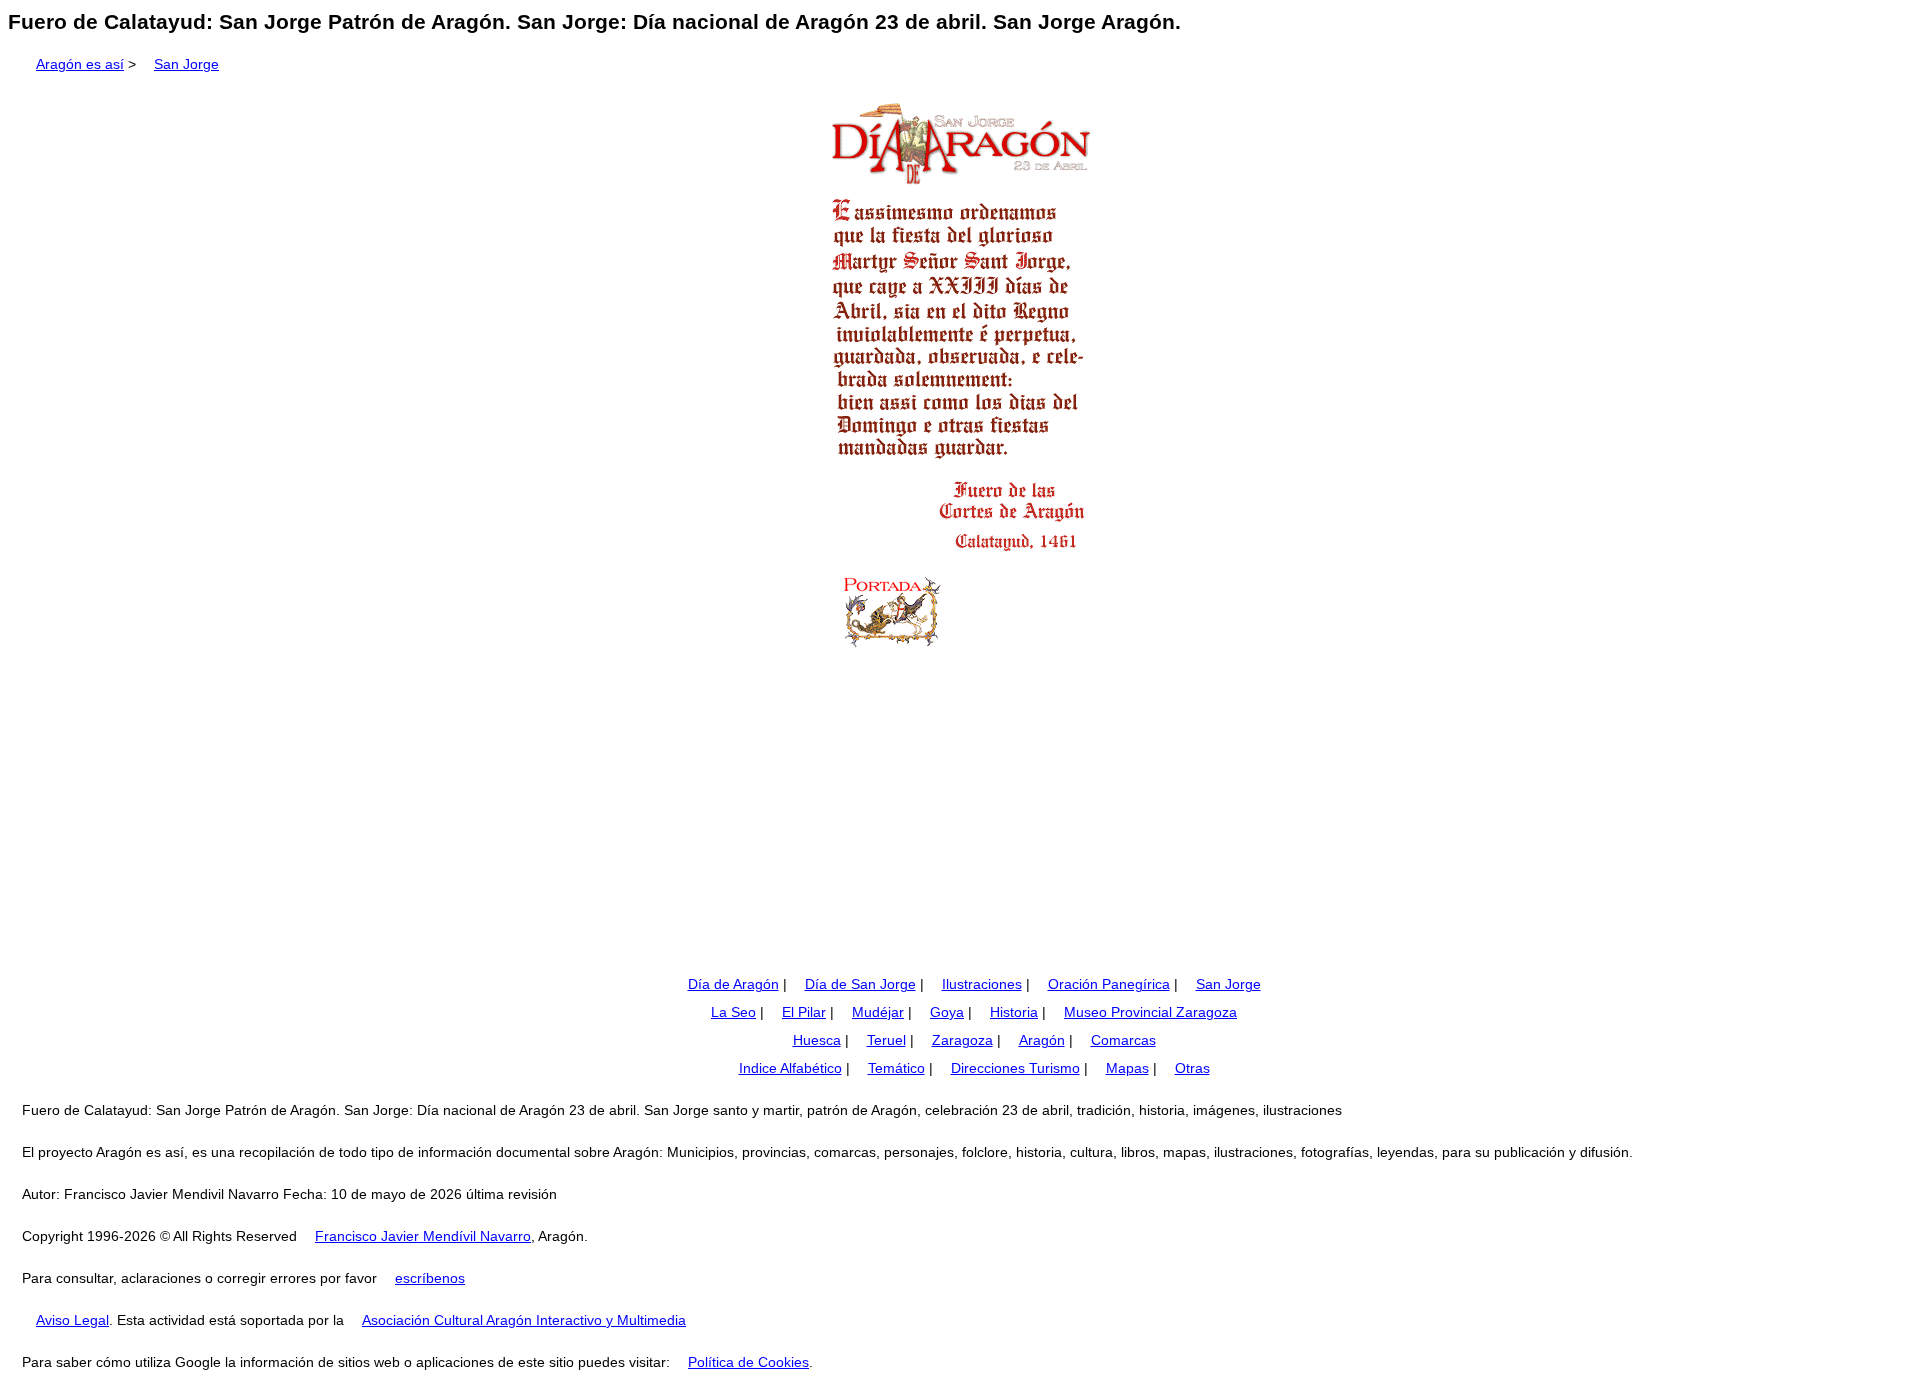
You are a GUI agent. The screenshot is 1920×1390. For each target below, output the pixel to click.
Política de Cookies (748, 1362)
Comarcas (1123, 1040)
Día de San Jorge (860, 984)
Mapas (1127, 1068)
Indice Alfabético (790, 1068)
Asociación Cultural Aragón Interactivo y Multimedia (524, 1320)
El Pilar (804, 1012)
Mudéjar (878, 1012)
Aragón (1042, 1040)
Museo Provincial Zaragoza (1150, 1012)
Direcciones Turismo (1015, 1068)
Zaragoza (962, 1040)
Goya (947, 1012)
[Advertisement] (960, 816)
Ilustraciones (982, 984)
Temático (896, 1068)
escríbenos (430, 1278)
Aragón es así (80, 64)
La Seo (733, 1012)
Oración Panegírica (1109, 984)
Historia (1014, 1012)
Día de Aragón (733, 984)
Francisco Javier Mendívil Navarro (423, 1236)
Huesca (817, 1040)
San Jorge (186, 64)
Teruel (886, 1040)
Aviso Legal (72, 1320)
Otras (1192, 1068)
